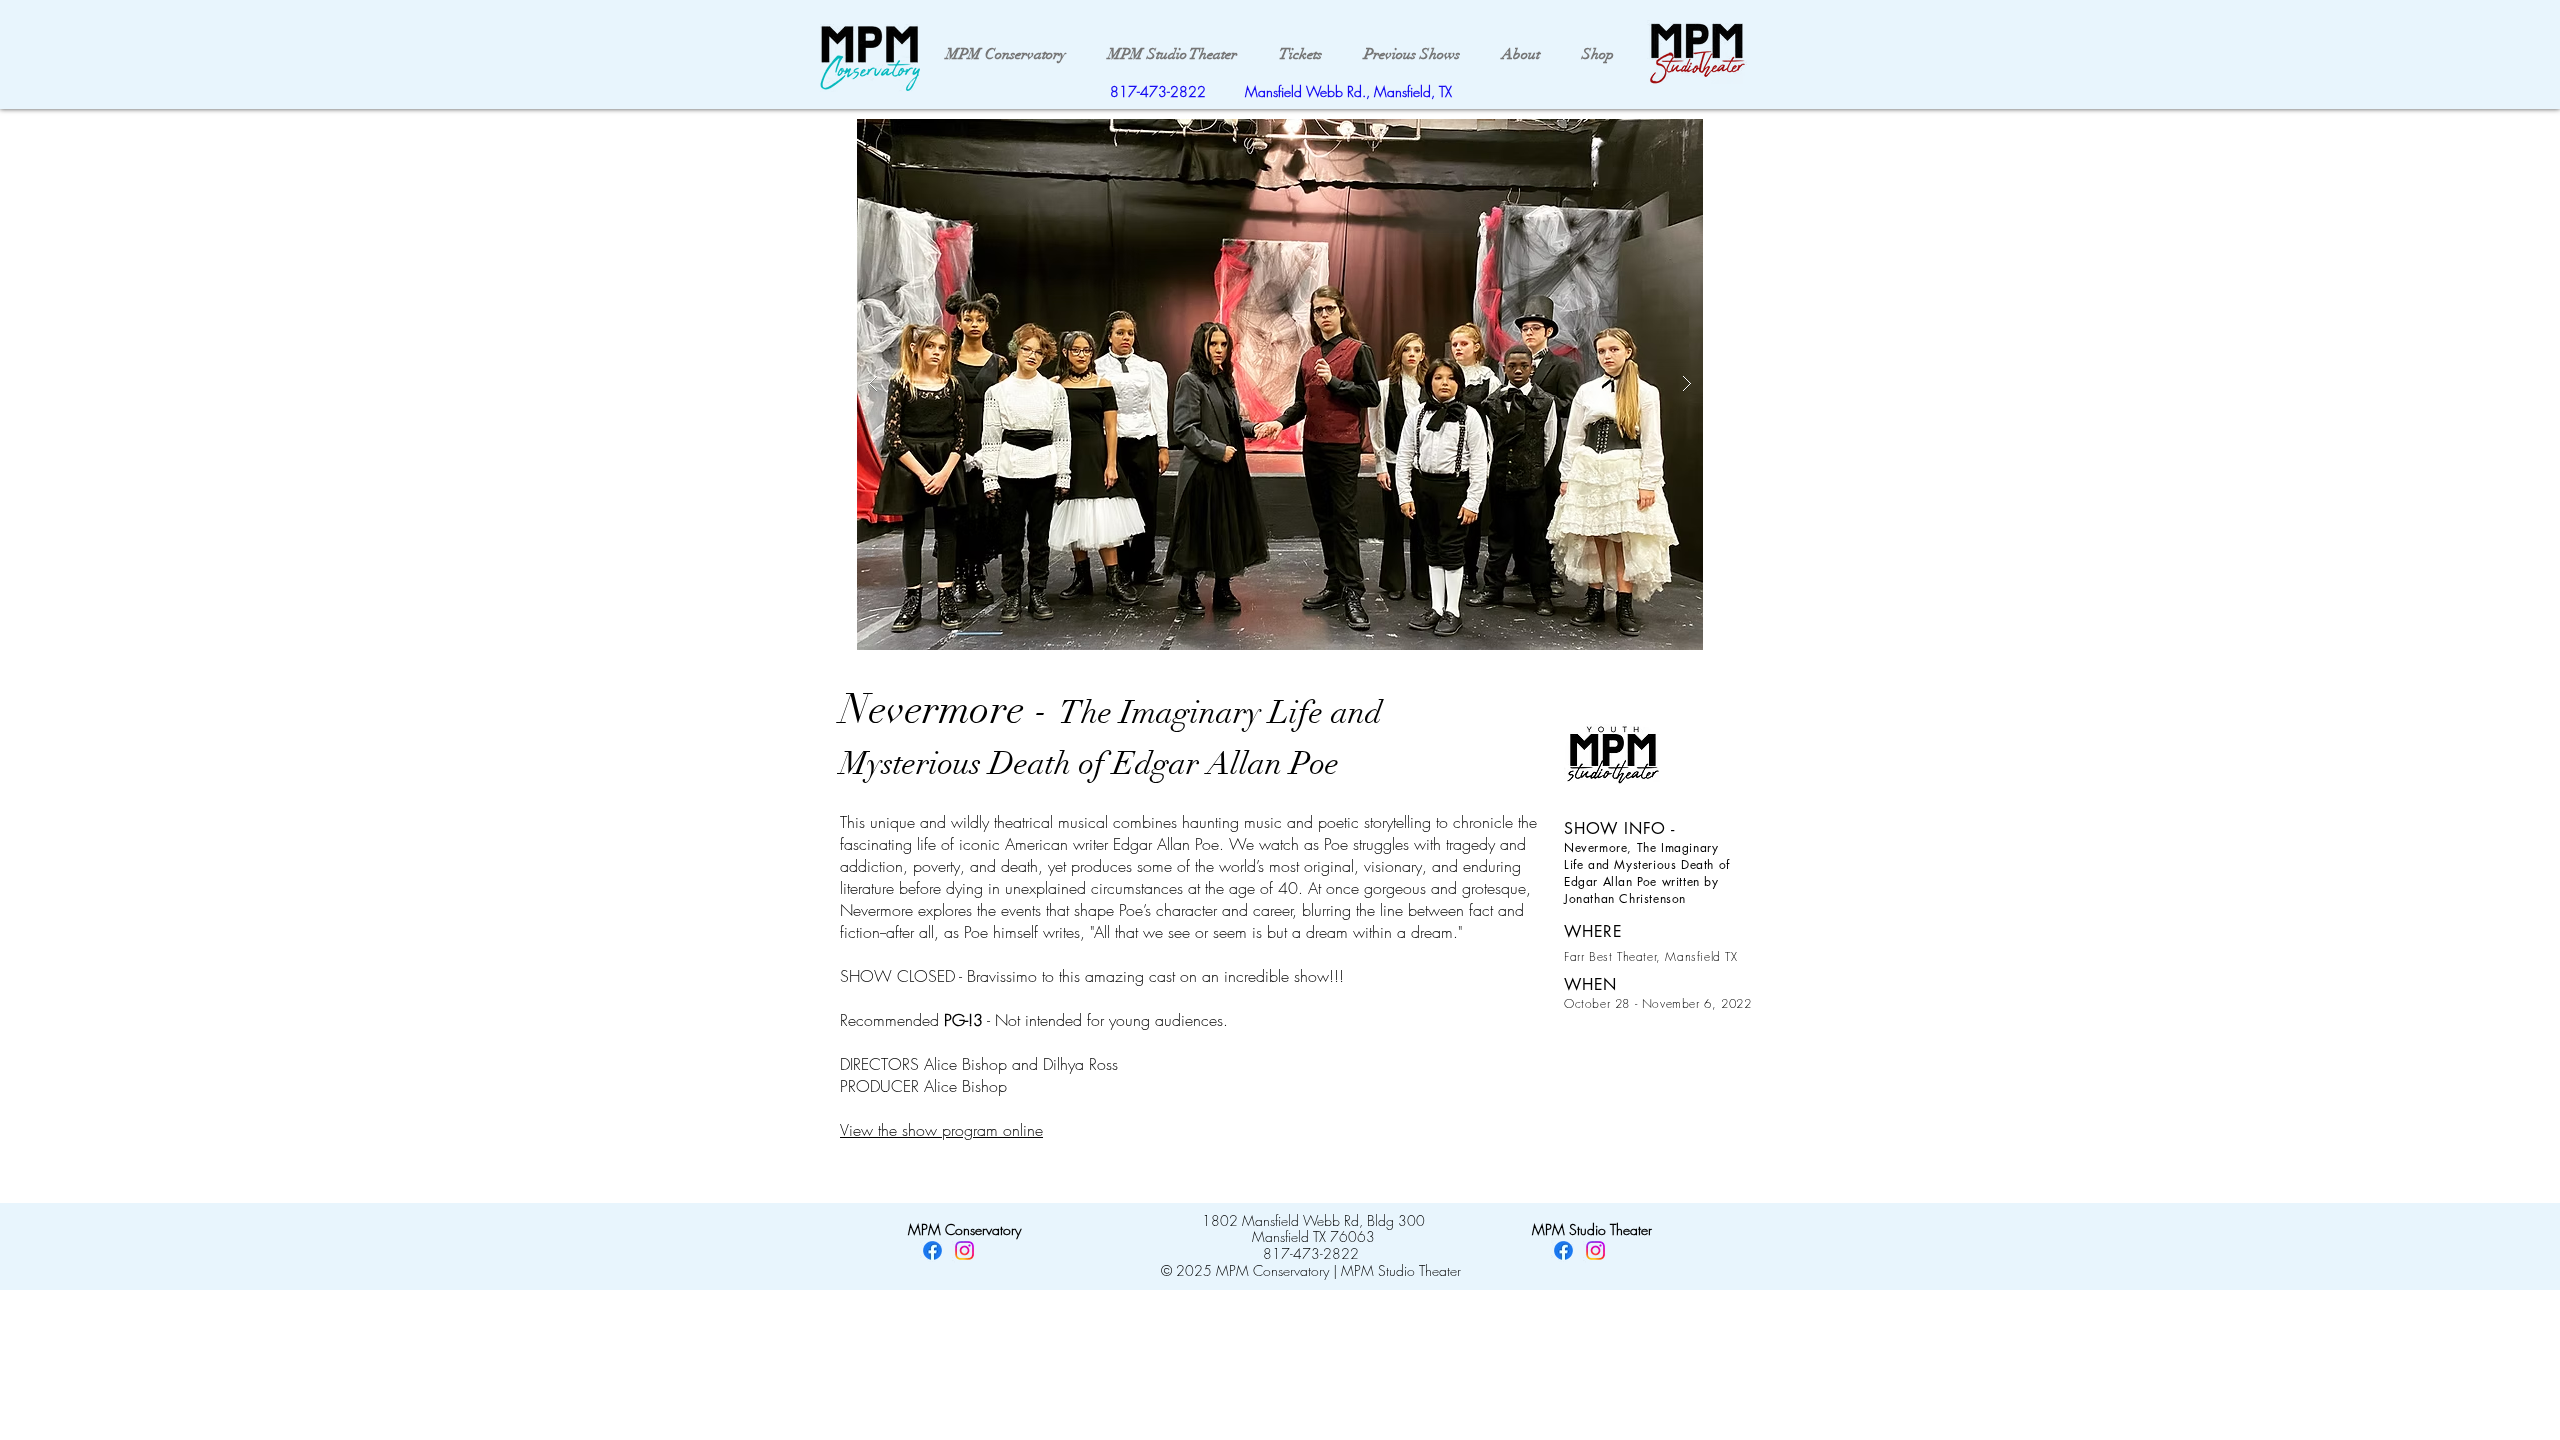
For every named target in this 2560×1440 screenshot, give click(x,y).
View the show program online (941, 1130)
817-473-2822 (1158, 91)
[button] (1280, 384)
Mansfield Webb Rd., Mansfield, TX (1348, 91)
